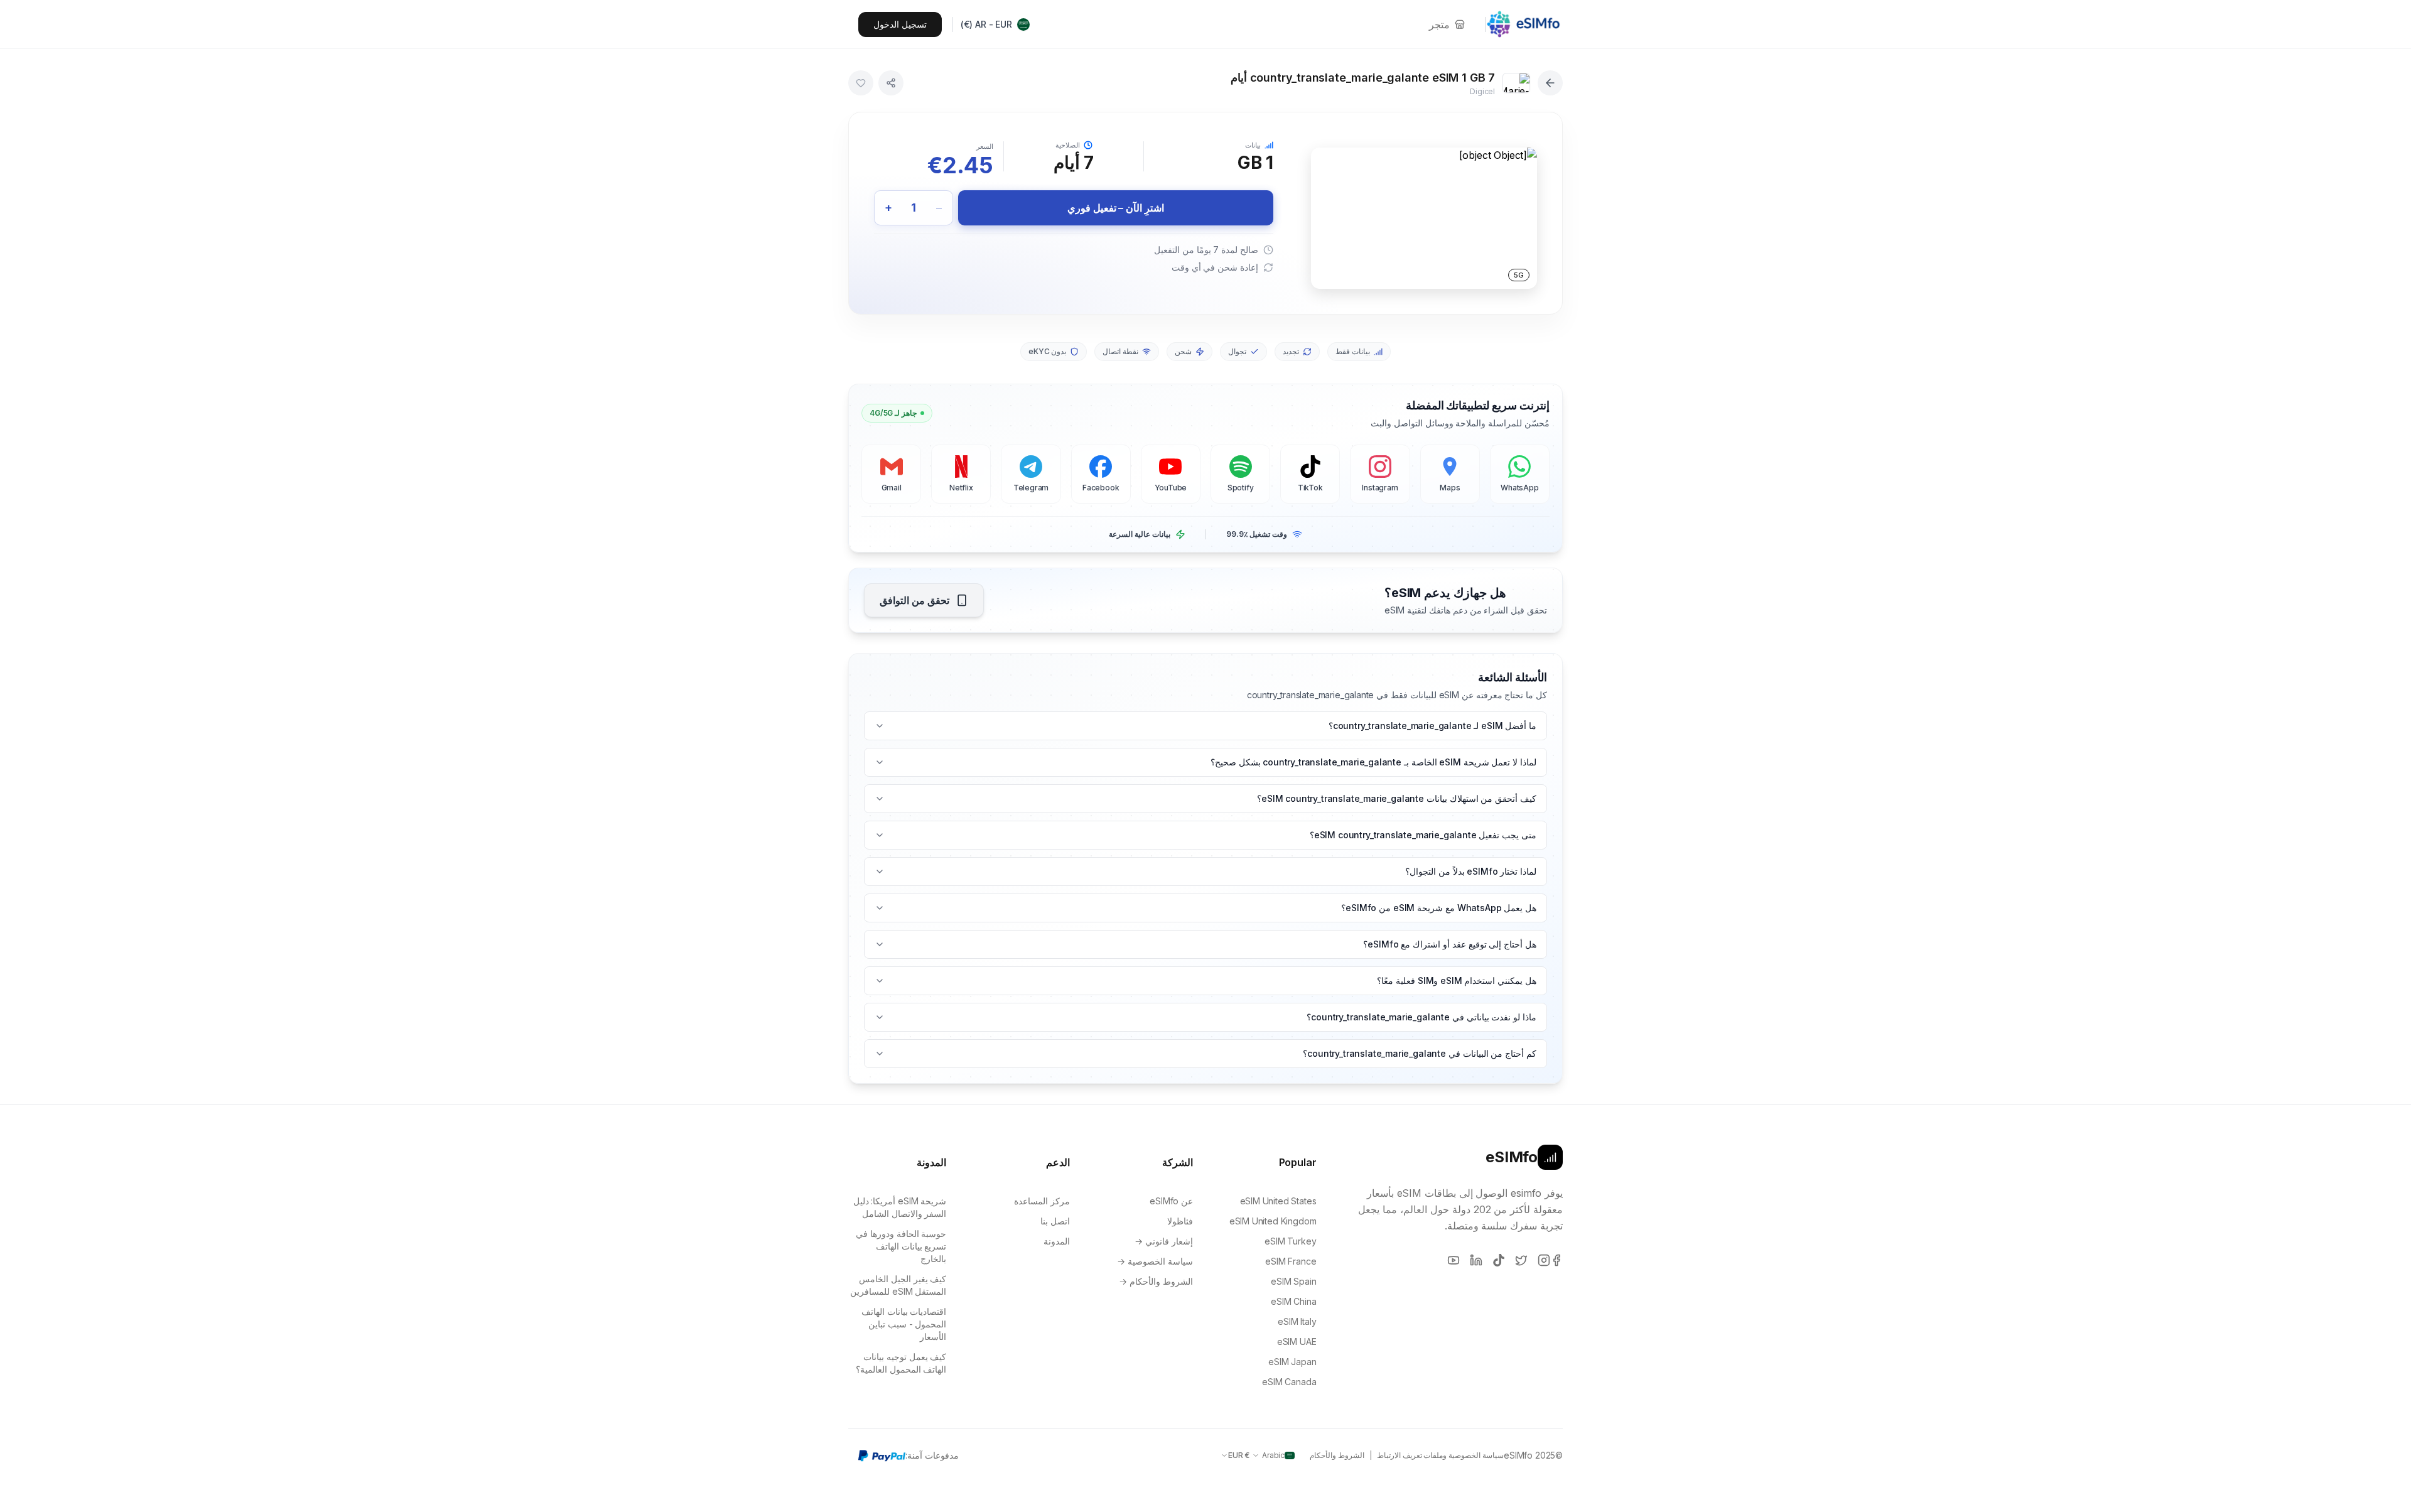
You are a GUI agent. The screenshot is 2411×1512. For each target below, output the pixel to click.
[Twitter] (1521, 1260)
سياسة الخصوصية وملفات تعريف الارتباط (1440, 1455)
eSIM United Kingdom (1273, 1221)
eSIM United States (1278, 1201)
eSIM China (1293, 1301)
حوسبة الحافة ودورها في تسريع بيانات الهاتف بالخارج (901, 1246)
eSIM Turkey (1290, 1241)
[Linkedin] (1476, 1260)
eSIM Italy (1297, 1321)
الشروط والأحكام (1337, 1455)
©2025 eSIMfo (1533, 1455)
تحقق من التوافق (914, 600)
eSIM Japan (1292, 1362)
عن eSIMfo (1171, 1201)
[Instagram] (1544, 1260)
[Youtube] (1454, 1260)
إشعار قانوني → (1164, 1241)
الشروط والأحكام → (1156, 1281)
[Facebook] (1556, 1260)
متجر (1439, 24)
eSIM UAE (1297, 1342)
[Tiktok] (1499, 1260)
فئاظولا (1180, 1221)
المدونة (1057, 1241)
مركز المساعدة (1042, 1201)
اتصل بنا (1055, 1221)
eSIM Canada (1289, 1382)
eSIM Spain (1293, 1281)
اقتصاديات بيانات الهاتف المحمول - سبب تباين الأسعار (904, 1324)
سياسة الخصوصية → (1155, 1261)
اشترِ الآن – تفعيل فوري (1116, 208)
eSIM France (1291, 1261)
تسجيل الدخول (900, 24)
